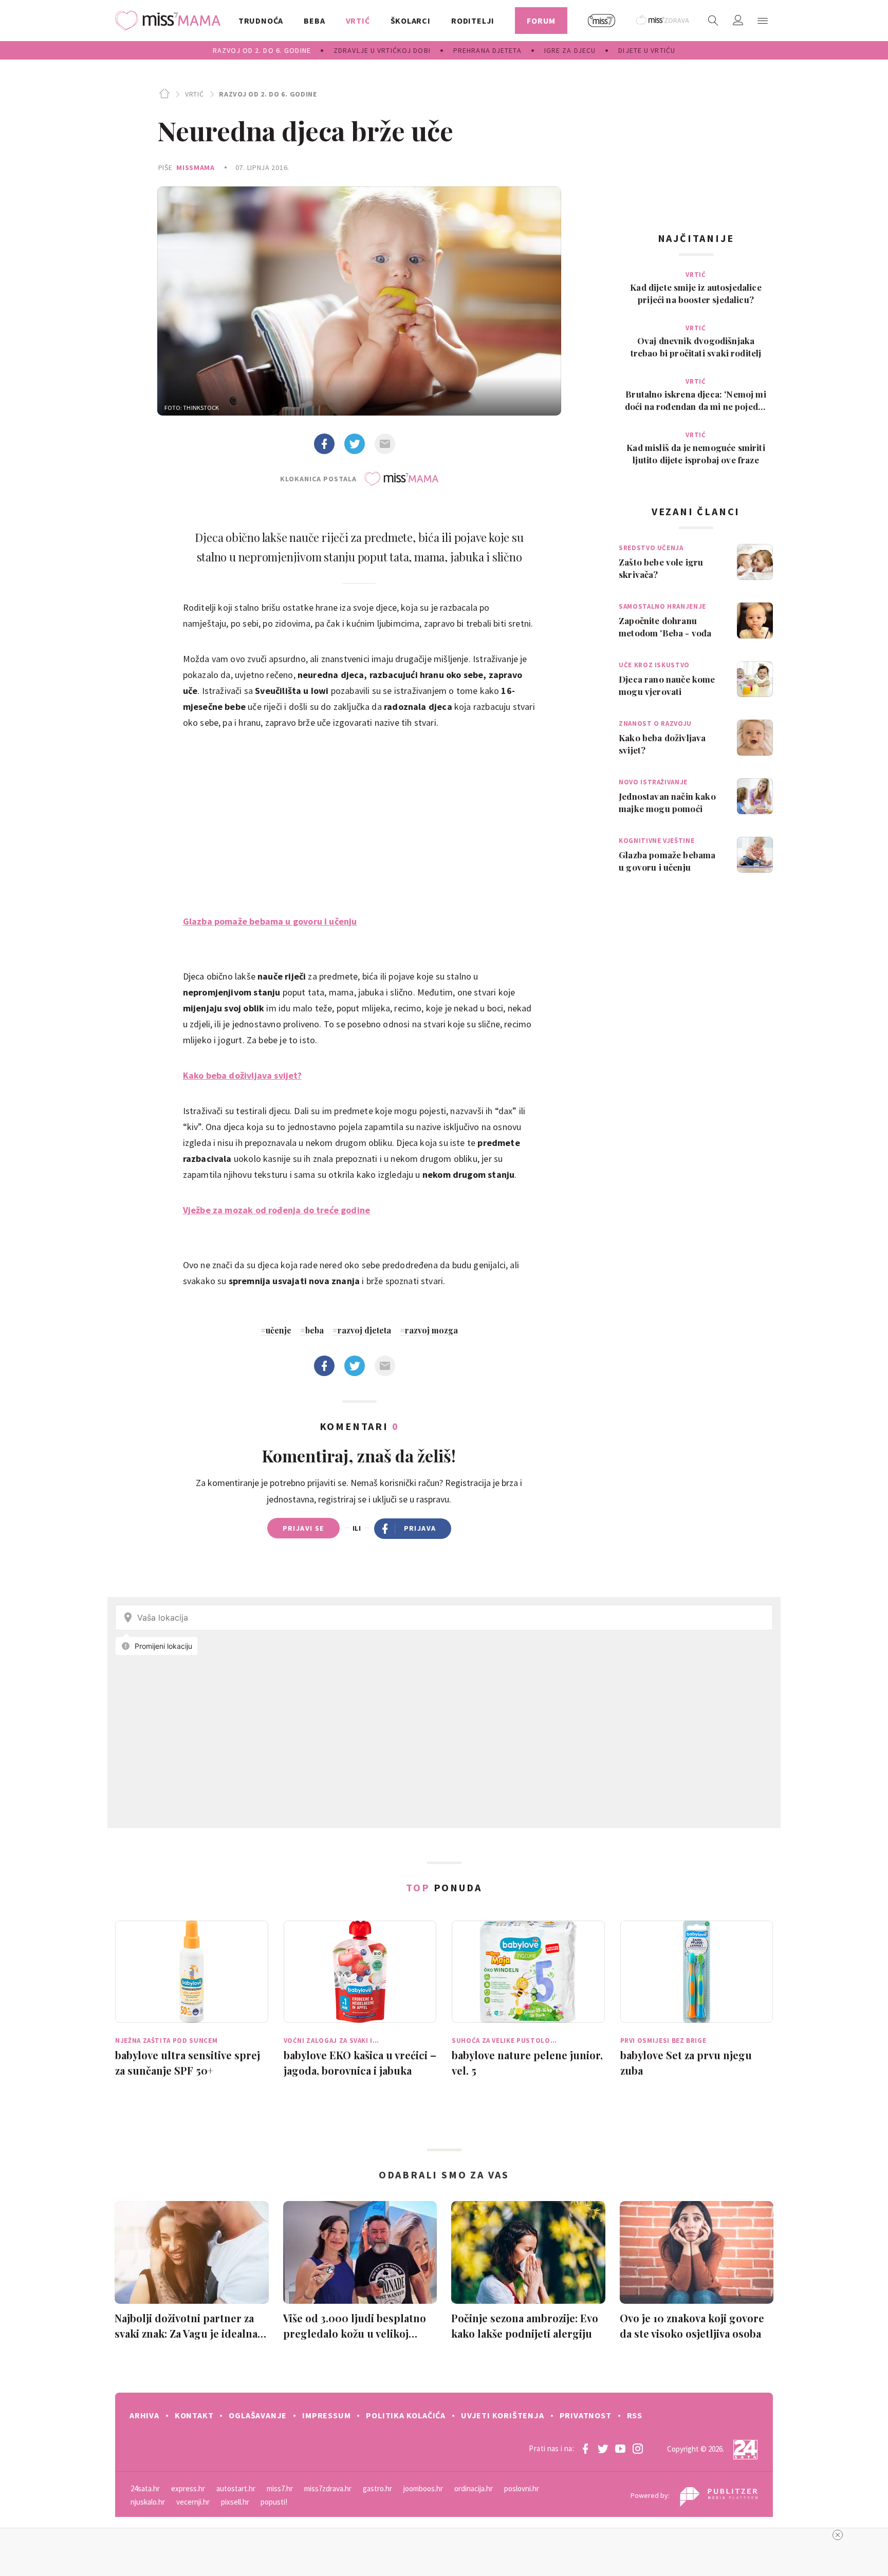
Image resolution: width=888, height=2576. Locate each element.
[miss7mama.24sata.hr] (170, 21)
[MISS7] (602, 21)
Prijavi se (303, 1528)
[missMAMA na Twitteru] (603, 2449)
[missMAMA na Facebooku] (585, 2449)
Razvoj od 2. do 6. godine (268, 94)
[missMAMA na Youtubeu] (620, 2449)
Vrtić (194, 94)
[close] (838, 2535)
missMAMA (196, 167)
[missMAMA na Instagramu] (638, 2449)
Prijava (420, 1528)
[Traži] (713, 21)
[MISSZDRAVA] (663, 21)
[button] (763, 21)
